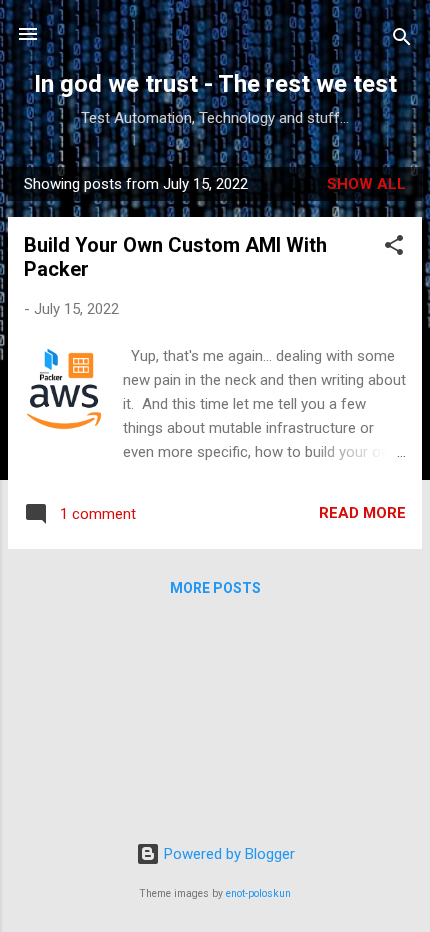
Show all (366, 184)
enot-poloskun (258, 893)
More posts (215, 588)
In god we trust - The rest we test (215, 84)
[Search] (402, 40)
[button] (394, 248)
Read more (362, 513)
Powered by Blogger (227, 854)
